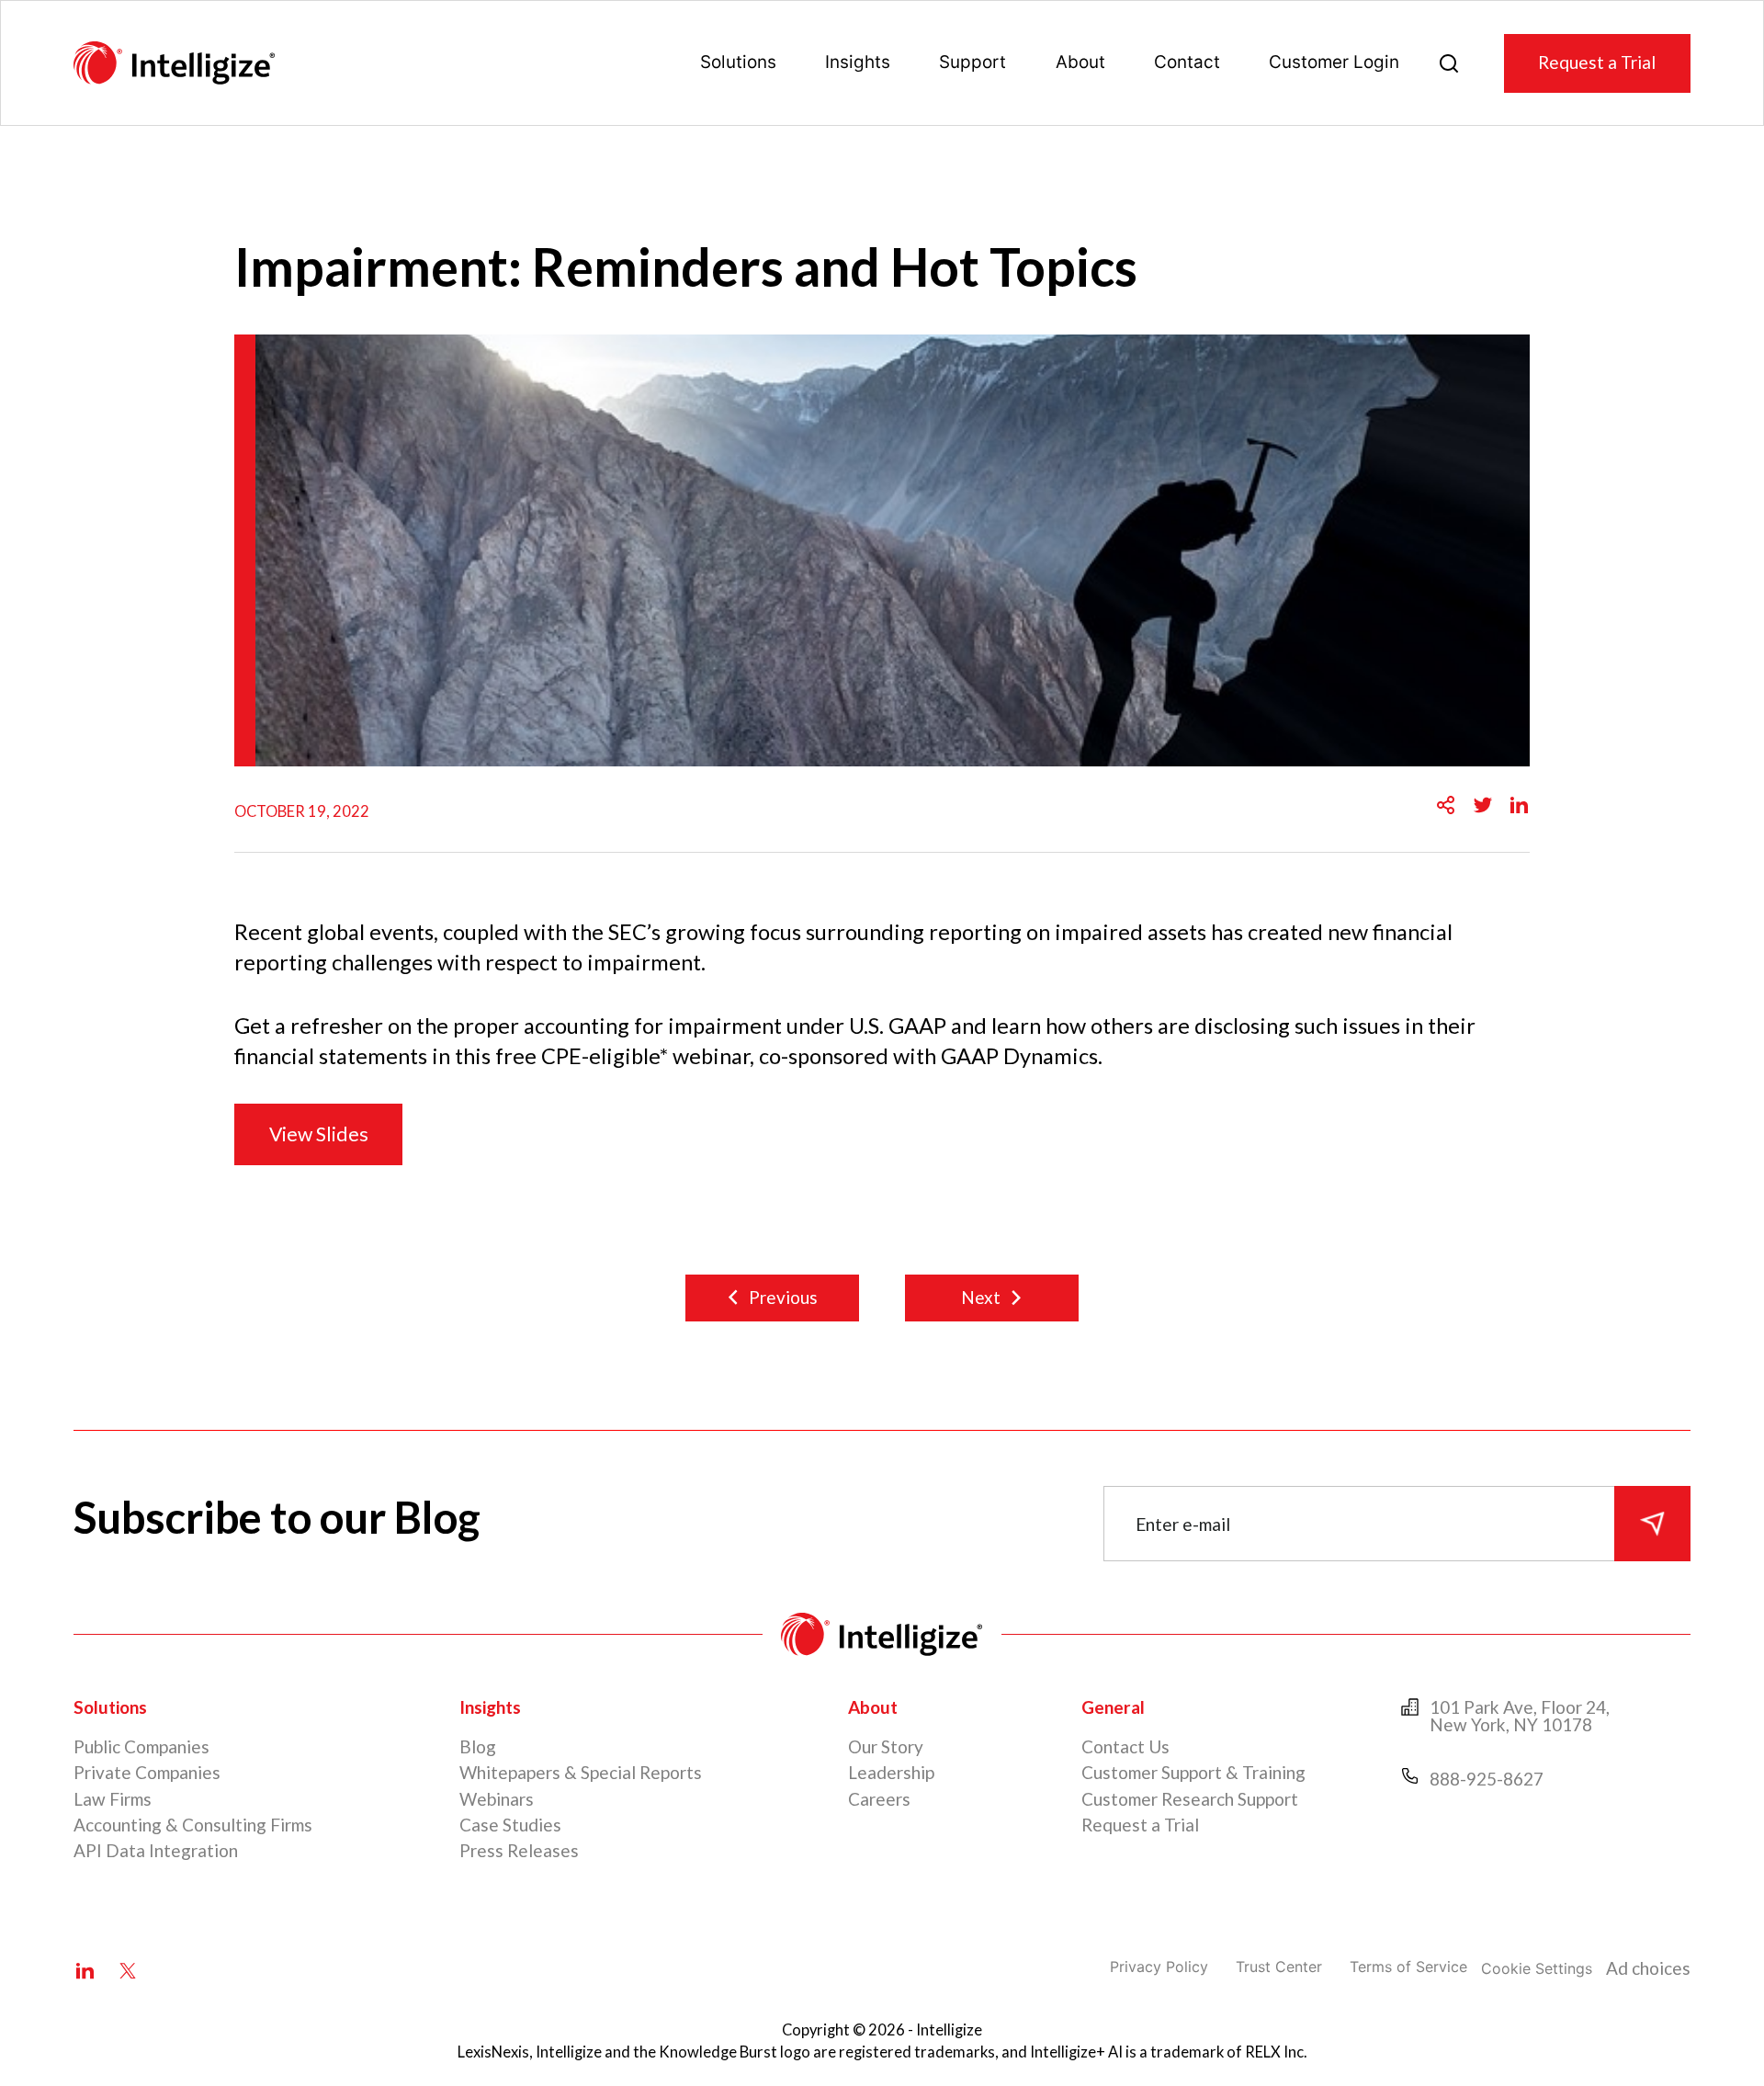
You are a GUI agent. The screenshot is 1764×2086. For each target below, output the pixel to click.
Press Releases (519, 1850)
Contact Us (1125, 1746)
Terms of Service (1408, 1967)
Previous (783, 1297)
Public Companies (141, 1746)
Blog (478, 1746)
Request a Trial (1597, 62)
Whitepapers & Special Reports (581, 1772)
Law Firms (113, 1799)
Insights (858, 62)
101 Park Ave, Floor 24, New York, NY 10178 (1520, 1716)
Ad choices (1648, 1968)
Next (981, 1297)
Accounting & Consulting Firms (193, 1825)
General (1113, 1707)
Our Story (886, 1746)
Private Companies (147, 1772)
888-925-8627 (1487, 1779)
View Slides (319, 1134)
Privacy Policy (1159, 1967)
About (1080, 62)
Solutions (738, 62)
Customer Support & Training (1193, 1772)
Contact (1187, 62)
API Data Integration (156, 1850)
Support (972, 62)
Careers (879, 1799)
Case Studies (510, 1825)
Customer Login (1334, 62)
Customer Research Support (1190, 1799)
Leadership (891, 1772)
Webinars (497, 1799)
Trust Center (1279, 1967)
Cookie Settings (1537, 1968)
